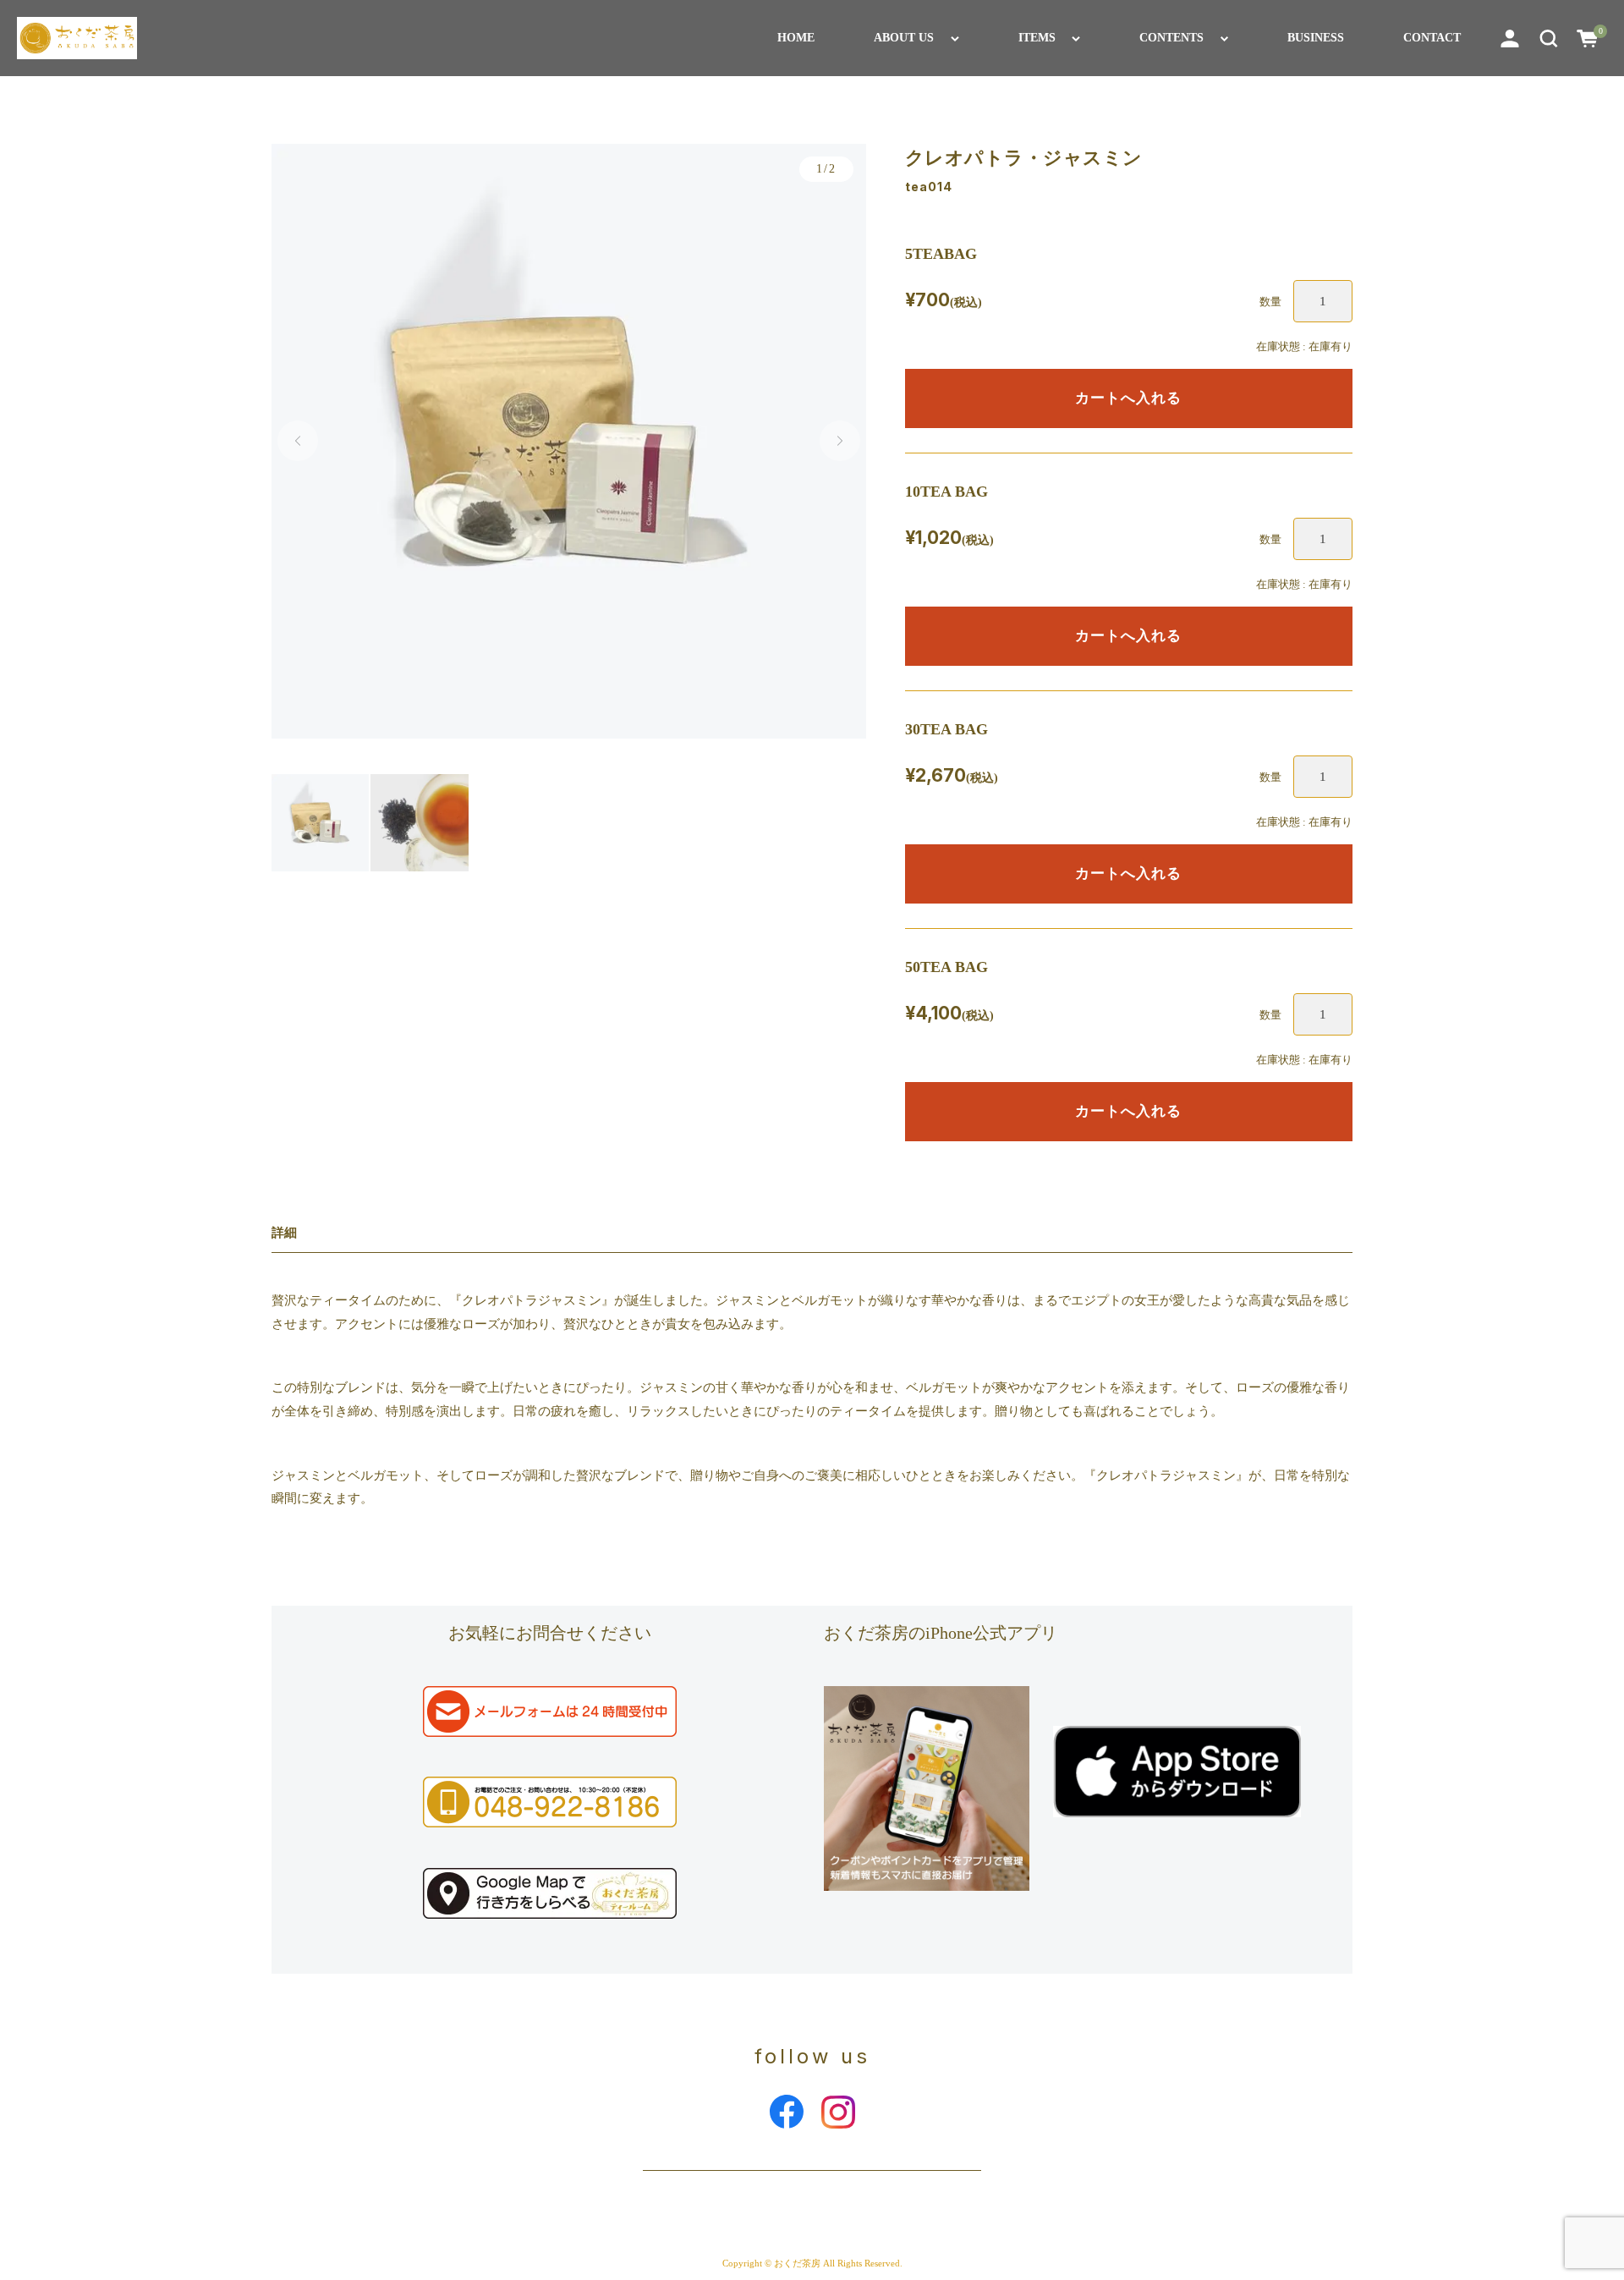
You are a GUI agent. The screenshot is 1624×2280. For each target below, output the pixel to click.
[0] (1588, 38)
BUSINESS (1316, 38)
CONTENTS (1171, 38)
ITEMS (1037, 38)
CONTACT (1432, 38)
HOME (796, 38)
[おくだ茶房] (77, 38)
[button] (1549, 38)
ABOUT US (904, 38)
